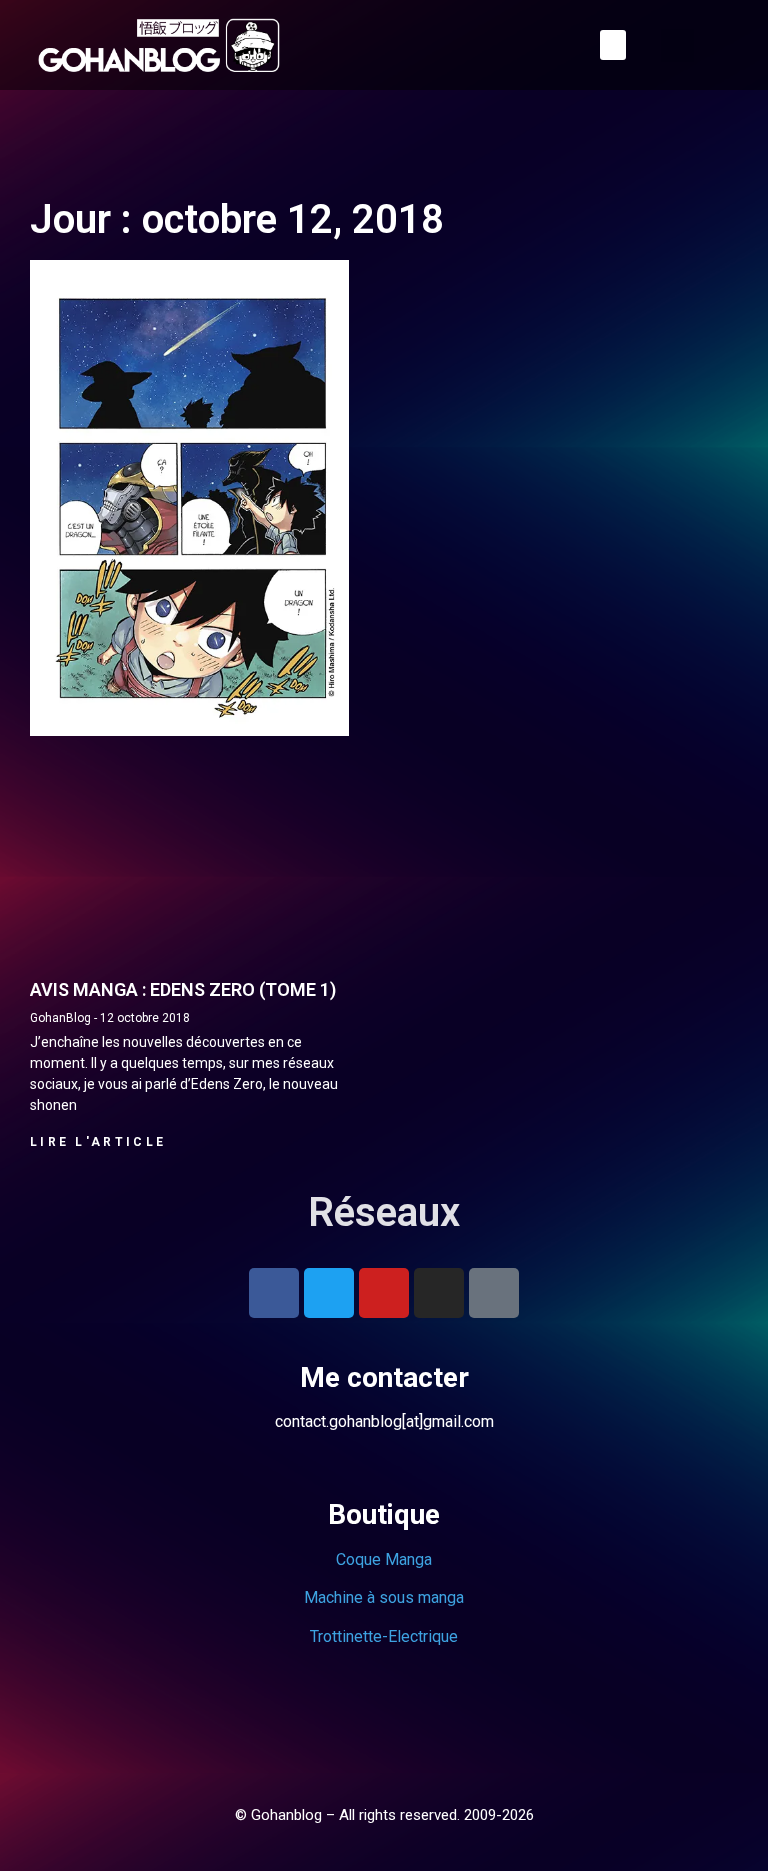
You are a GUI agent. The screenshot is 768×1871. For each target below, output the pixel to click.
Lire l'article (98, 1142)
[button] (613, 45)
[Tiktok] (494, 1293)
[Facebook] (274, 1293)
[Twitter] (329, 1293)
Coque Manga (384, 1559)
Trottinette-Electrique (384, 1636)
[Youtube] (384, 1293)
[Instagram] (439, 1293)
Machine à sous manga (384, 1597)
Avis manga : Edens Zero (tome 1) (183, 989)
